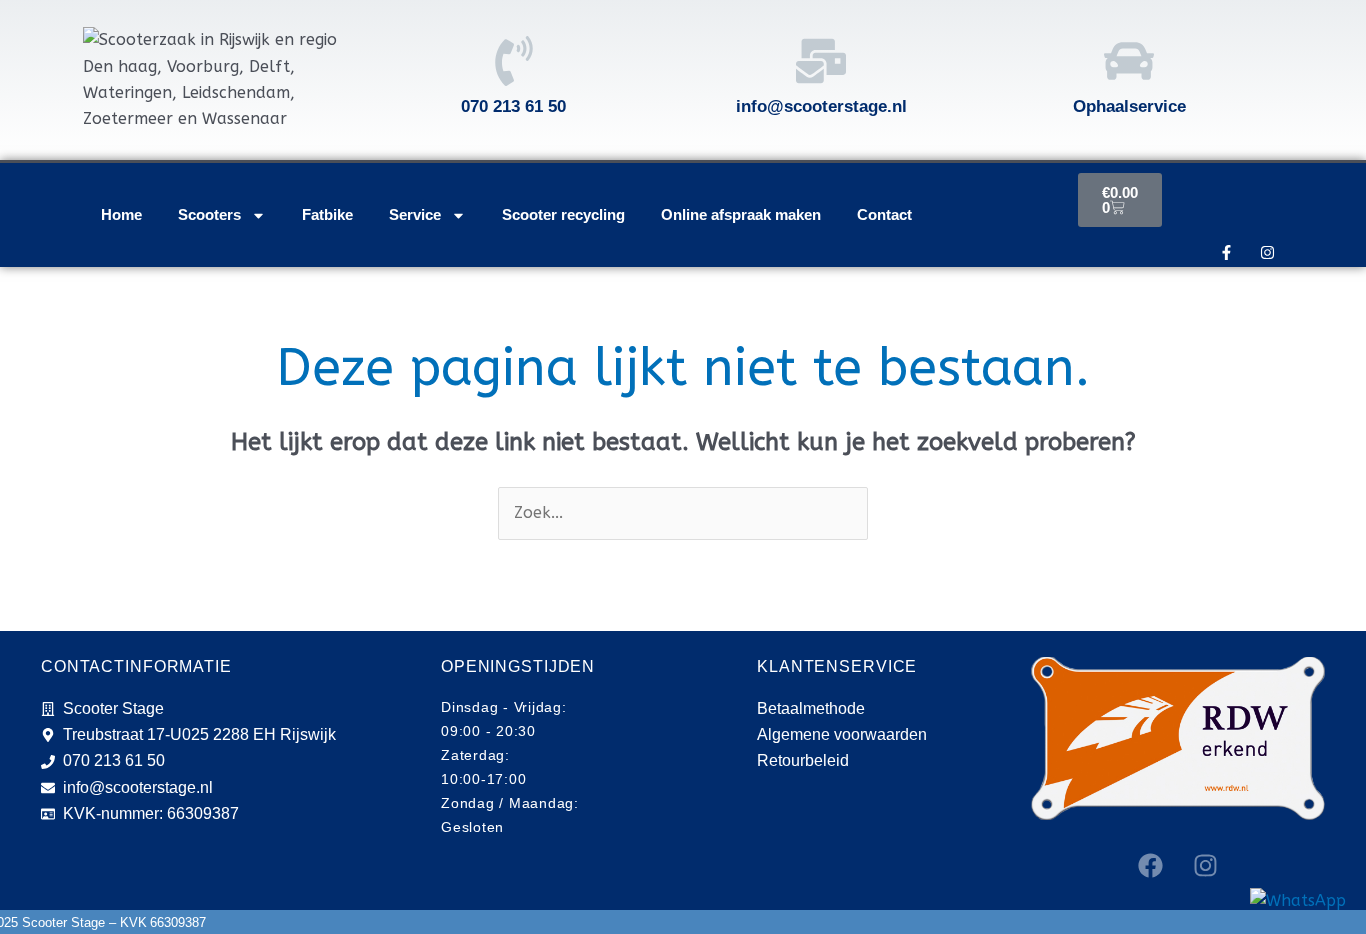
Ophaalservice (1129, 106)
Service (415, 214)
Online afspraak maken (741, 214)
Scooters (209, 214)
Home (121, 214)
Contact (884, 214)
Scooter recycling (563, 214)
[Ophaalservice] (1129, 61)
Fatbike (327, 214)
